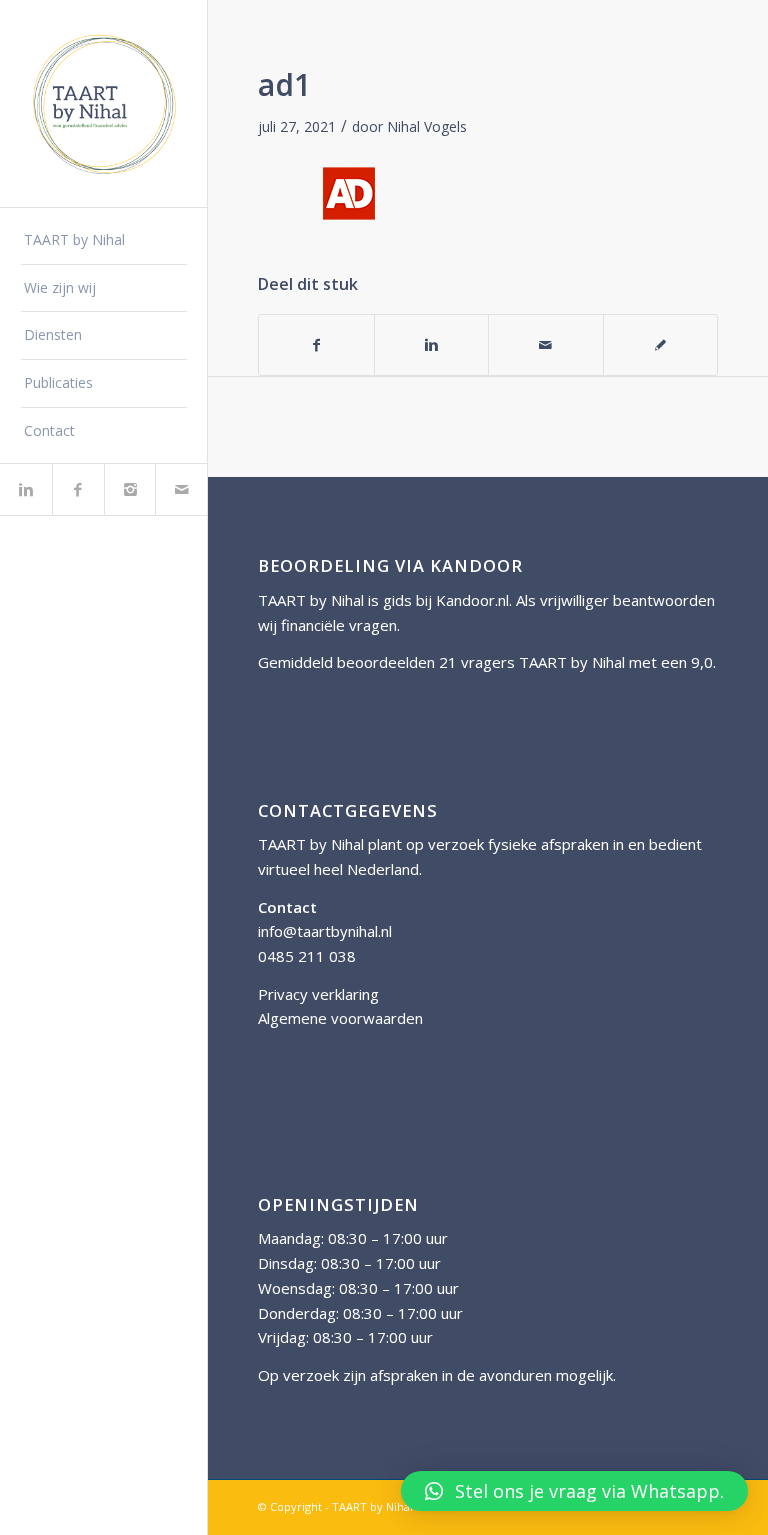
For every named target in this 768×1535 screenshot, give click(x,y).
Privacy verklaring (318, 994)
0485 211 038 (307, 956)
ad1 (284, 84)
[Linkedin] (26, 489)
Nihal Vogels (427, 126)
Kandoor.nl (472, 600)
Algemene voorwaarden (340, 1018)
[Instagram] (130, 489)
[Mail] (181, 489)
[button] (574, 1491)
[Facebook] (78, 489)
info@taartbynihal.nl (325, 931)
